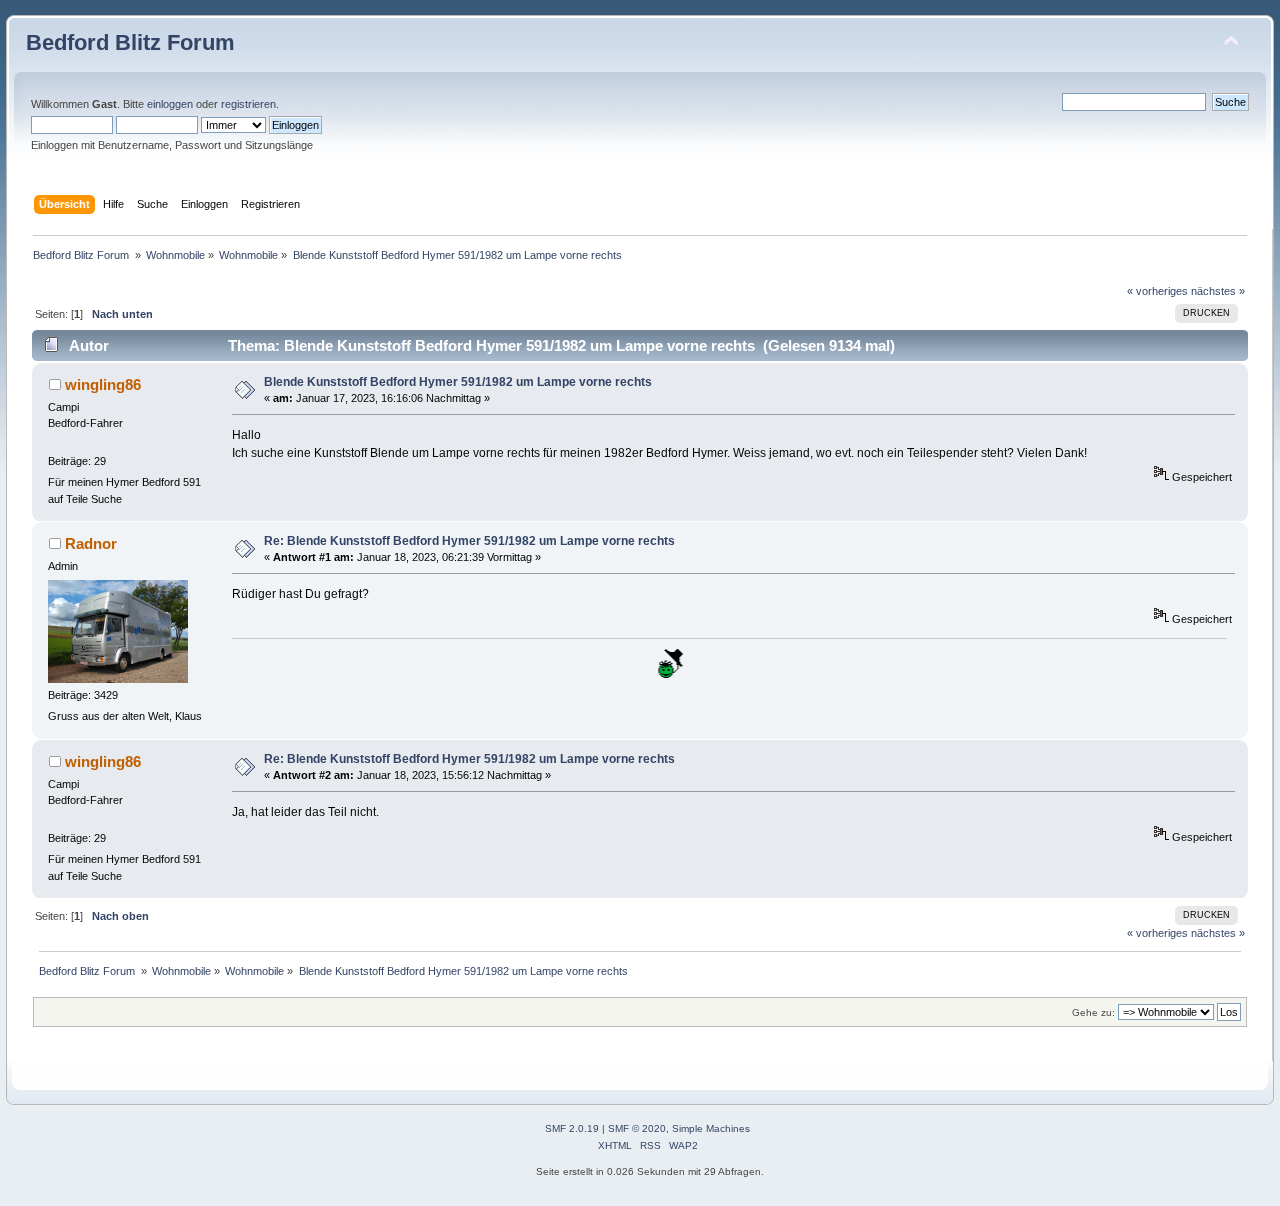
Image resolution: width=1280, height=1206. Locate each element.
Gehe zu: (1093, 1012)
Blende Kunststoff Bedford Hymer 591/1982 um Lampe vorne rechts (458, 382)
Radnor (91, 543)
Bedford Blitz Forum (130, 42)
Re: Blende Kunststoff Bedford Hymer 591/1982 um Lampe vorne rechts (469, 541)
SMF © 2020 (637, 1128)
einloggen (170, 104)
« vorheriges (1157, 291)
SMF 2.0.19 (572, 1128)
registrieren (248, 104)
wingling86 (103, 384)
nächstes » (1218, 291)
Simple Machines (711, 1128)
